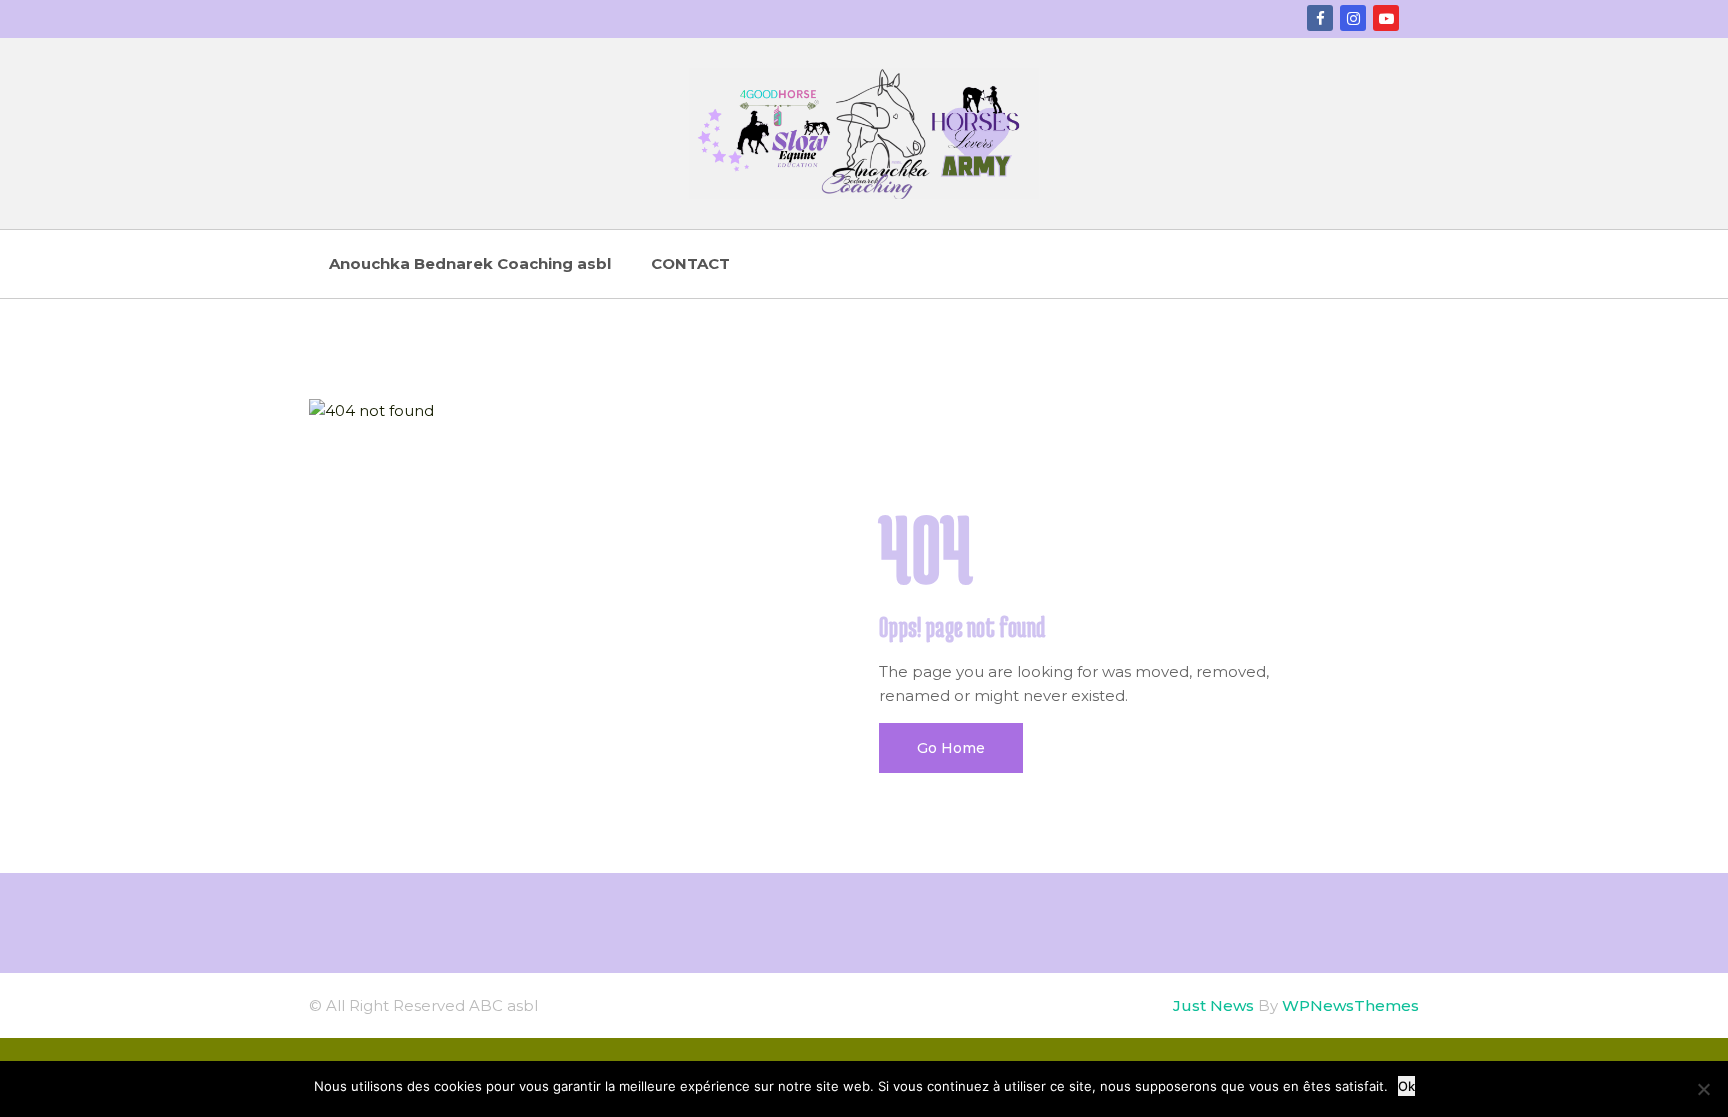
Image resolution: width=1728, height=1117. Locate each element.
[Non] (1703, 1089)
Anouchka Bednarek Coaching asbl (470, 263)
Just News (1213, 1005)
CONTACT (690, 263)
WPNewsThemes (1350, 1005)
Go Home (951, 748)
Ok (1406, 1086)
